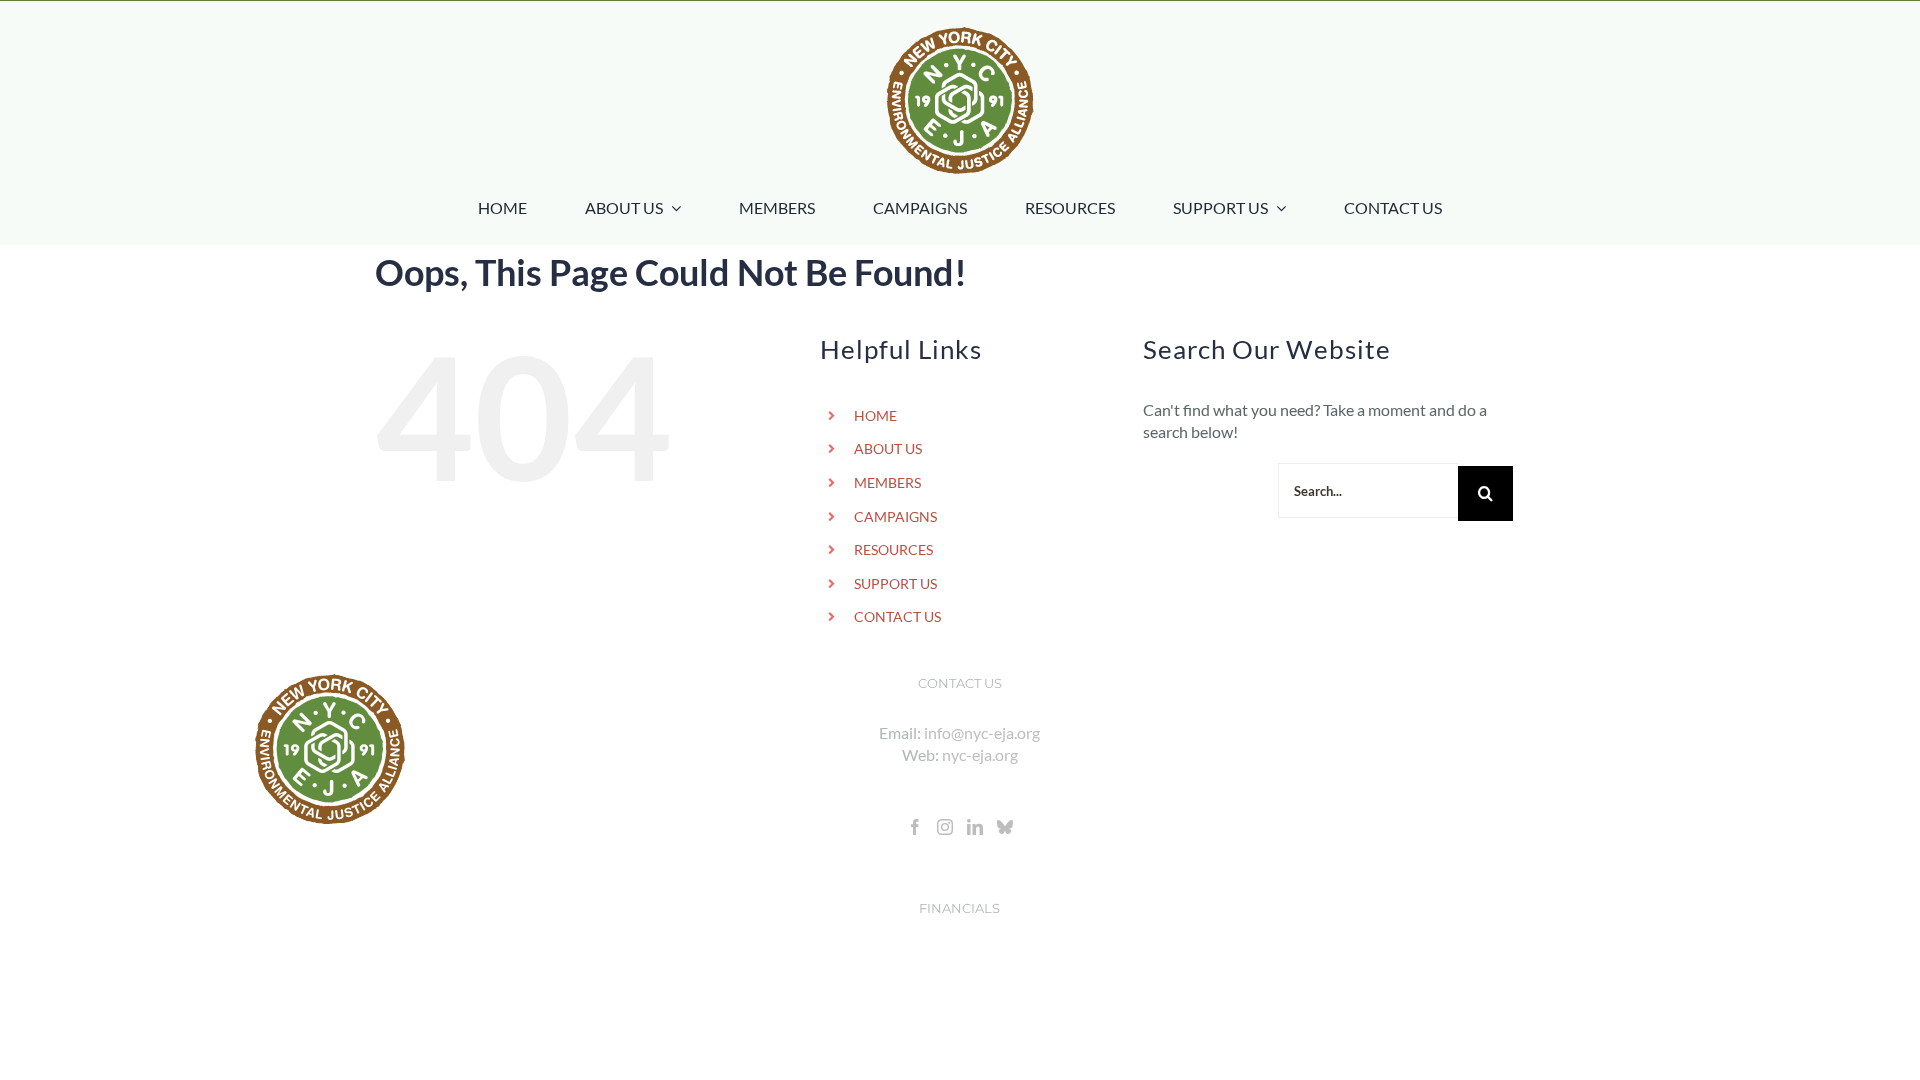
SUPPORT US (895, 583)
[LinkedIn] (975, 827)
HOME (875, 415)
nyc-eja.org (980, 754)
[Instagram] (945, 827)
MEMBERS (887, 482)
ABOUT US (888, 448)
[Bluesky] (1005, 827)
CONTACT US (897, 616)
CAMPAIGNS (895, 516)
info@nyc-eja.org (982, 732)
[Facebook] (915, 827)
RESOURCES (893, 549)
